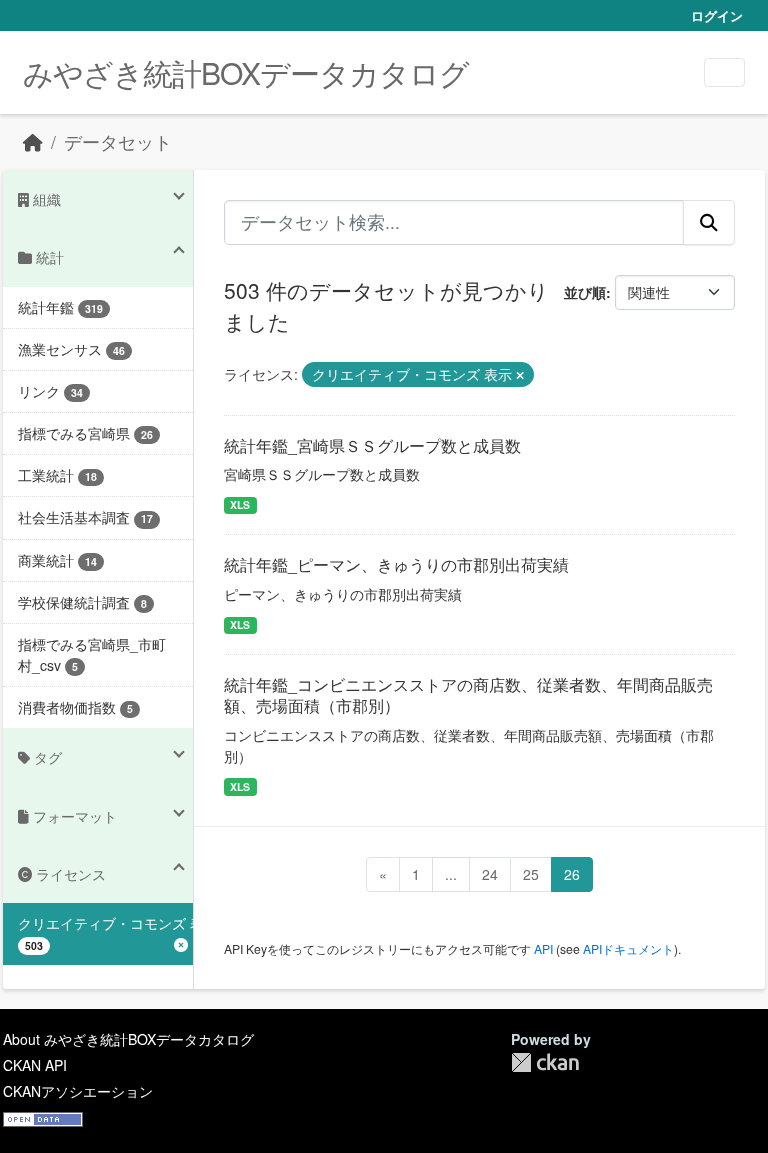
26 (572, 874)
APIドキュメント (628, 948)
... (451, 874)
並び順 (585, 292)
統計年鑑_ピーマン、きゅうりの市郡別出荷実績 (396, 564)
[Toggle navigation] (724, 72)
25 (531, 874)
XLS (240, 504)
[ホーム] (33, 141)
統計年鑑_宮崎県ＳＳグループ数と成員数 (372, 445)
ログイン (717, 15)
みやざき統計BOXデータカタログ (246, 72)
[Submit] (709, 222)
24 (490, 874)
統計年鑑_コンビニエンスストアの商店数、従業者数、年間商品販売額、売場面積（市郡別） (468, 695)
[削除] (520, 375)
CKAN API (35, 1065)
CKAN (545, 1062)
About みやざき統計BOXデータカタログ (128, 1039)
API (543, 948)
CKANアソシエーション (78, 1091)
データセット (118, 141)
